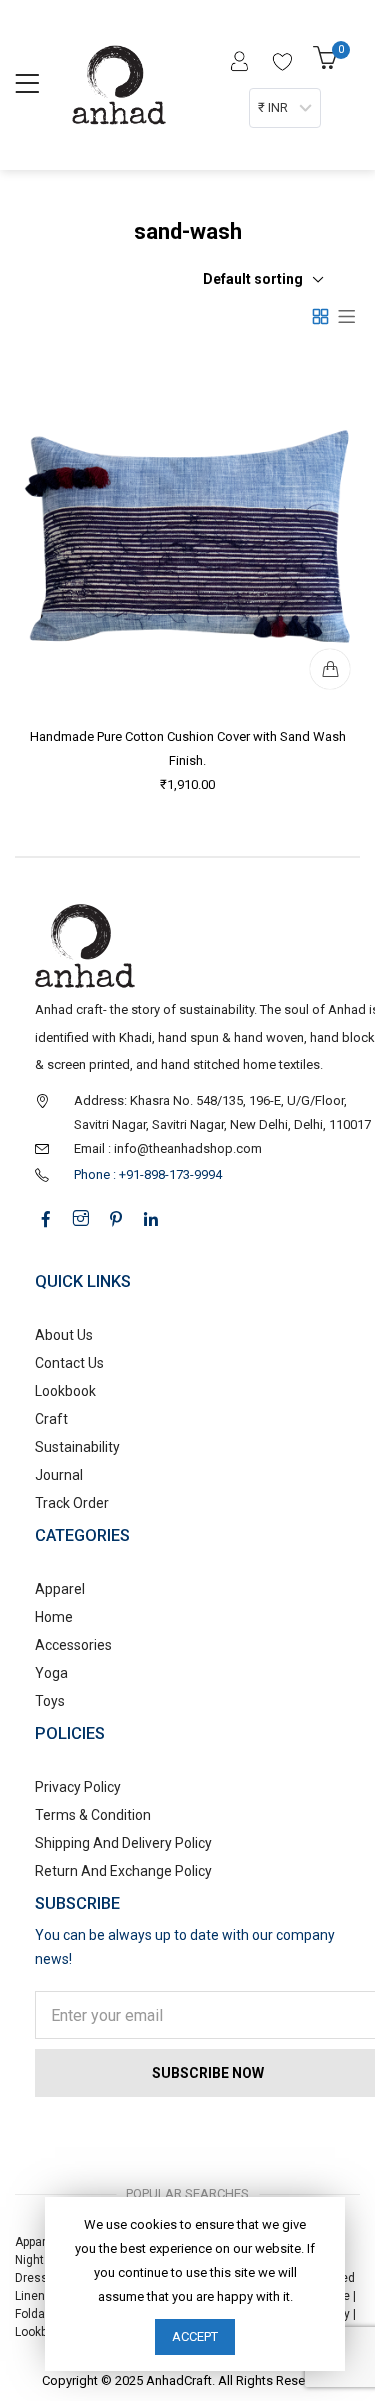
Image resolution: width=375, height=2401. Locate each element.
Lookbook (65, 1391)
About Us (64, 1335)
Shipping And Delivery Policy (123, 1843)
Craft (51, 1419)
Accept (195, 2336)
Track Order (72, 1503)
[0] (328, 63)
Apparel (60, 1589)
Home (54, 1617)
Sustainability (77, 1447)
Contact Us (69, 1363)
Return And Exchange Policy (123, 1871)
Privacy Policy (78, 1787)
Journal (59, 1475)
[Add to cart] (330, 669)
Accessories (73, 1645)
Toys (50, 1701)
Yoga (51, 1673)
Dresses (38, 2278)
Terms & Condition (93, 1815)
